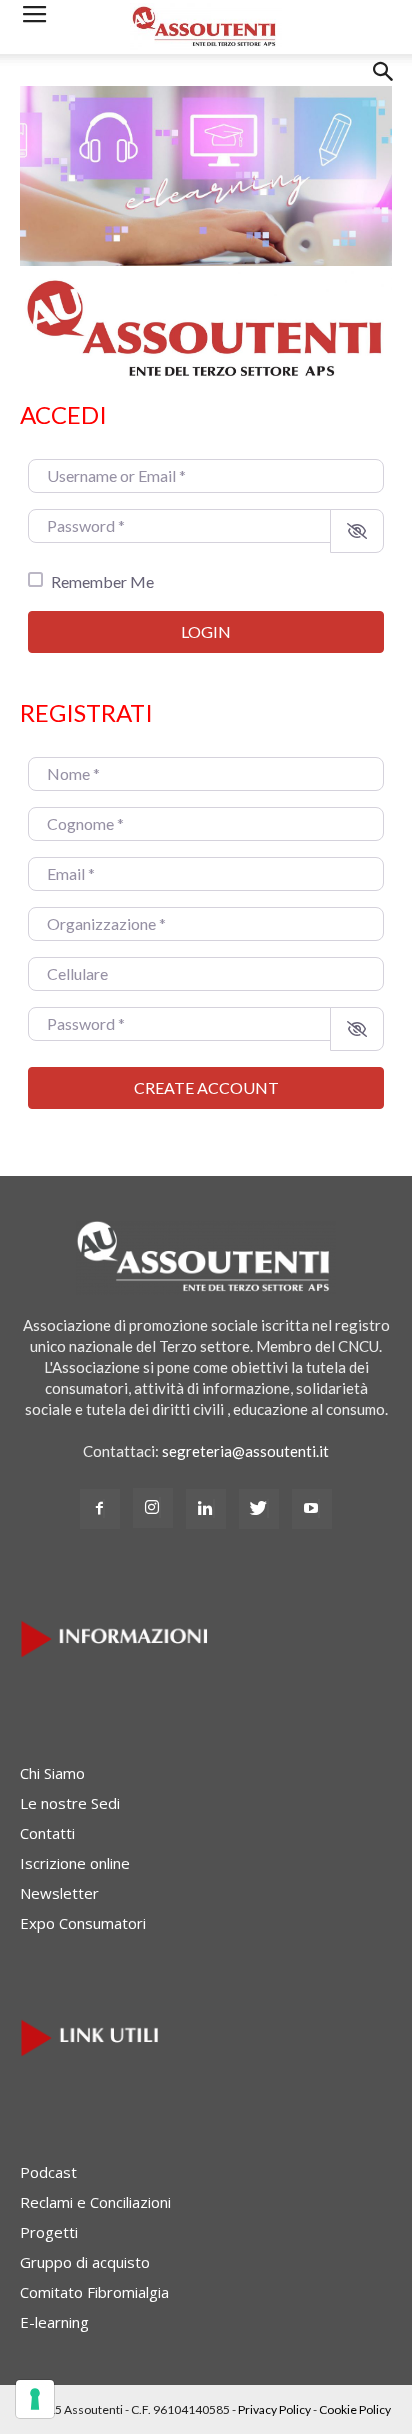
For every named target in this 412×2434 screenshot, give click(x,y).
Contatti (47, 1833)
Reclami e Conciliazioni (95, 2202)
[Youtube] (312, 1509)
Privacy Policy (274, 2409)
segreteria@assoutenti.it (245, 1451)
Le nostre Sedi (70, 1803)
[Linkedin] (206, 1509)
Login (206, 631)
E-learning (54, 2322)
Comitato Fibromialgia (94, 2292)
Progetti (49, 2232)
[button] (384, 87)
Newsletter (59, 1893)
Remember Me (102, 581)
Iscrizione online (75, 1863)
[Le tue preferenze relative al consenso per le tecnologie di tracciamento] (35, 2399)
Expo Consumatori (83, 1923)
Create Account (206, 1087)
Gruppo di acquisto (85, 2262)
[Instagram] (153, 1508)
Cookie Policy (355, 2409)
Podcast (48, 2172)
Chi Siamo (52, 1773)
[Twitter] (259, 1509)
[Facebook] (100, 1509)
